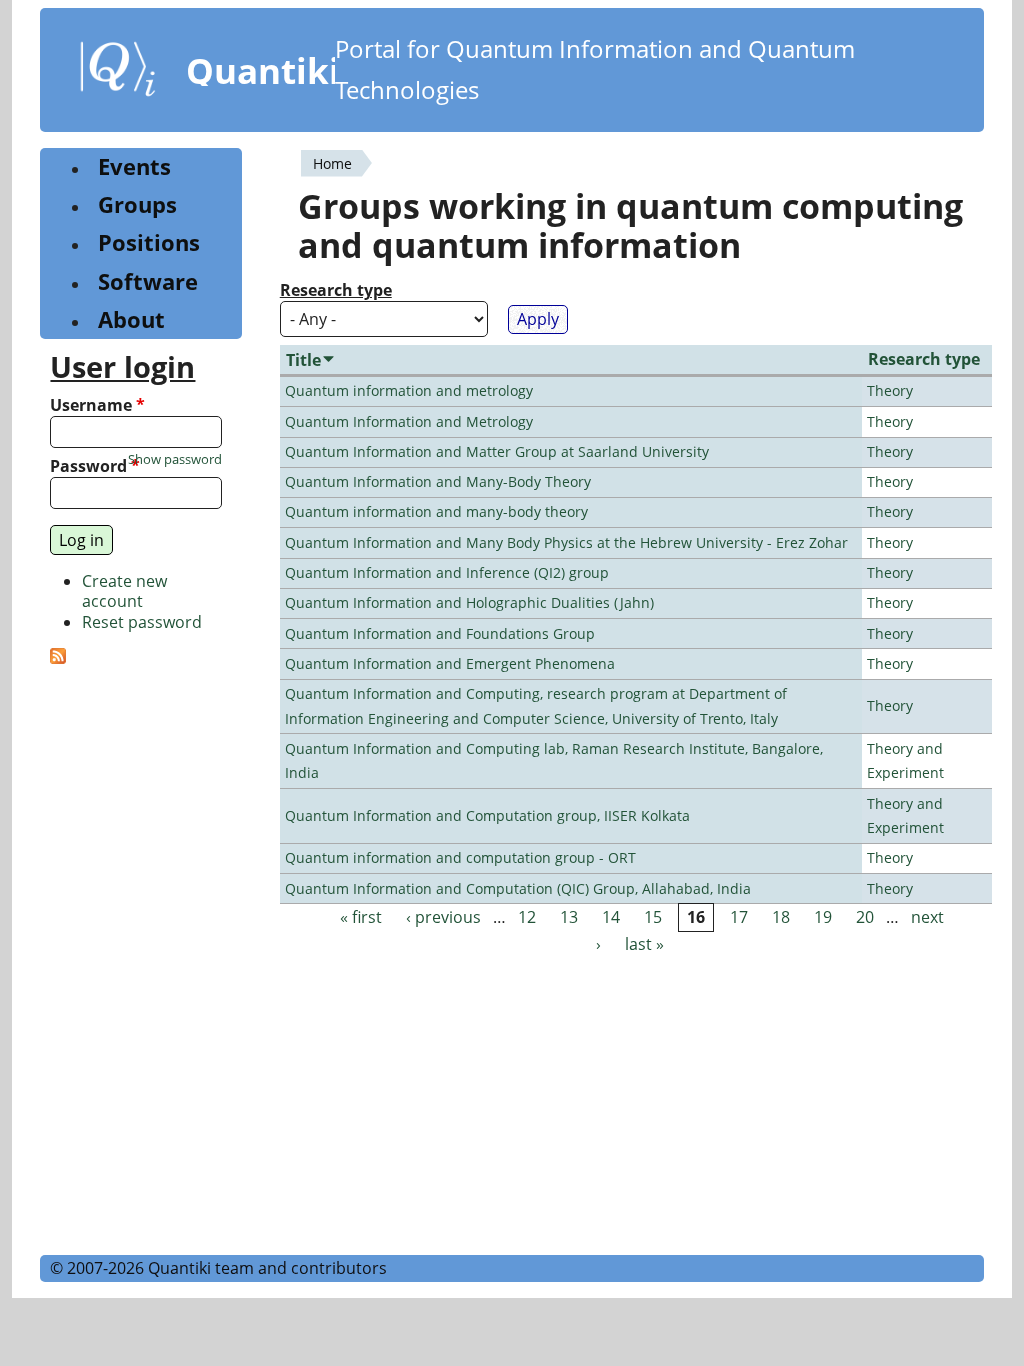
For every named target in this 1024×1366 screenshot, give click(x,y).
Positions (149, 242)
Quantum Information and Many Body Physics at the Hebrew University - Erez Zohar (566, 542)
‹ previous (443, 917)
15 (653, 917)
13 (569, 917)
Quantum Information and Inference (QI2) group (447, 572)
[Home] (118, 73)
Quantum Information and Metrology (409, 421)
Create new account (124, 591)
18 (781, 917)
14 (611, 917)
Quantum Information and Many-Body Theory (438, 481)
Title (303, 360)
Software (148, 281)
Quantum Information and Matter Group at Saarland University (497, 451)
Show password (175, 459)
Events (134, 166)
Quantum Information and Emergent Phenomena (450, 663)
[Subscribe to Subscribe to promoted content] (58, 658)
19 (823, 917)
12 (527, 917)
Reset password (142, 622)
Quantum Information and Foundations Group (440, 633)
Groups (137, 204)
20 (865, 917)
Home (332, 163)
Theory (890, 390)
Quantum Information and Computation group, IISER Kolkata (487, 815)
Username (97, 405)
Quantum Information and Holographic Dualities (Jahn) (469, 602)
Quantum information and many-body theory (436, 511)
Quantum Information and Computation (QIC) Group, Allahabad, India (518, 888)
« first (361, 917)
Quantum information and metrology (409, 390)
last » (644, 945)
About (131, 319)
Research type (336, 290)
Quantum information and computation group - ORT (460, 857)
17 (739, 917)
